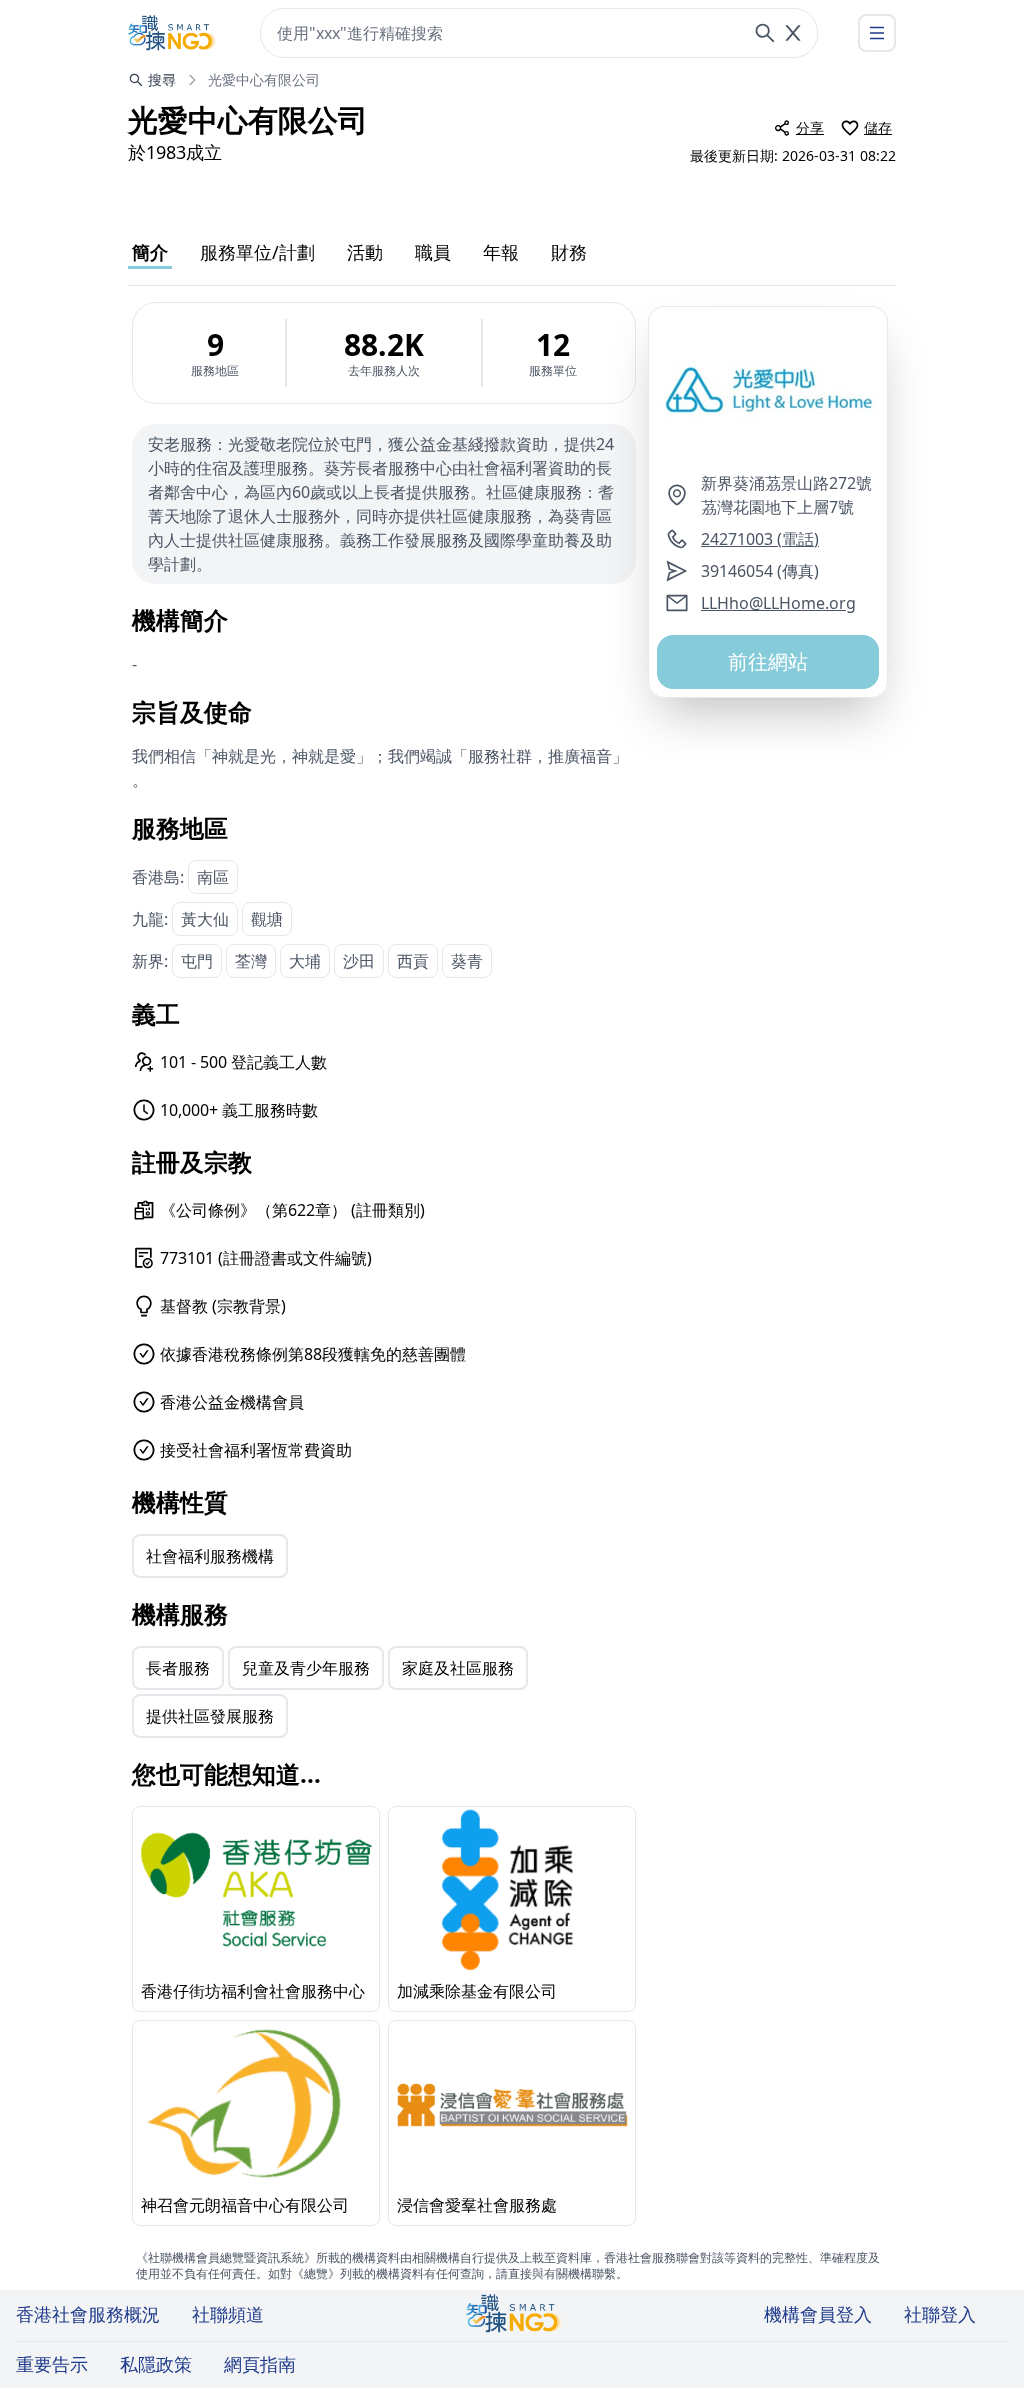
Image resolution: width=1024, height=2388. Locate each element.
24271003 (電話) (760, 539)
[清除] (793, 33)
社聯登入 (940, 2314)
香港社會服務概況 (88, 2314)
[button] (768, 389)
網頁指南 (260, 2364)
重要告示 (52, 2364)
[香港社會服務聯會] (172, 33)
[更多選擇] (877, 33)
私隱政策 (156, 2364)
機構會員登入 (818, 2314)
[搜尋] (765, 33)
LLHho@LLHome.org (778, 603)
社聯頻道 (228, 2314)
